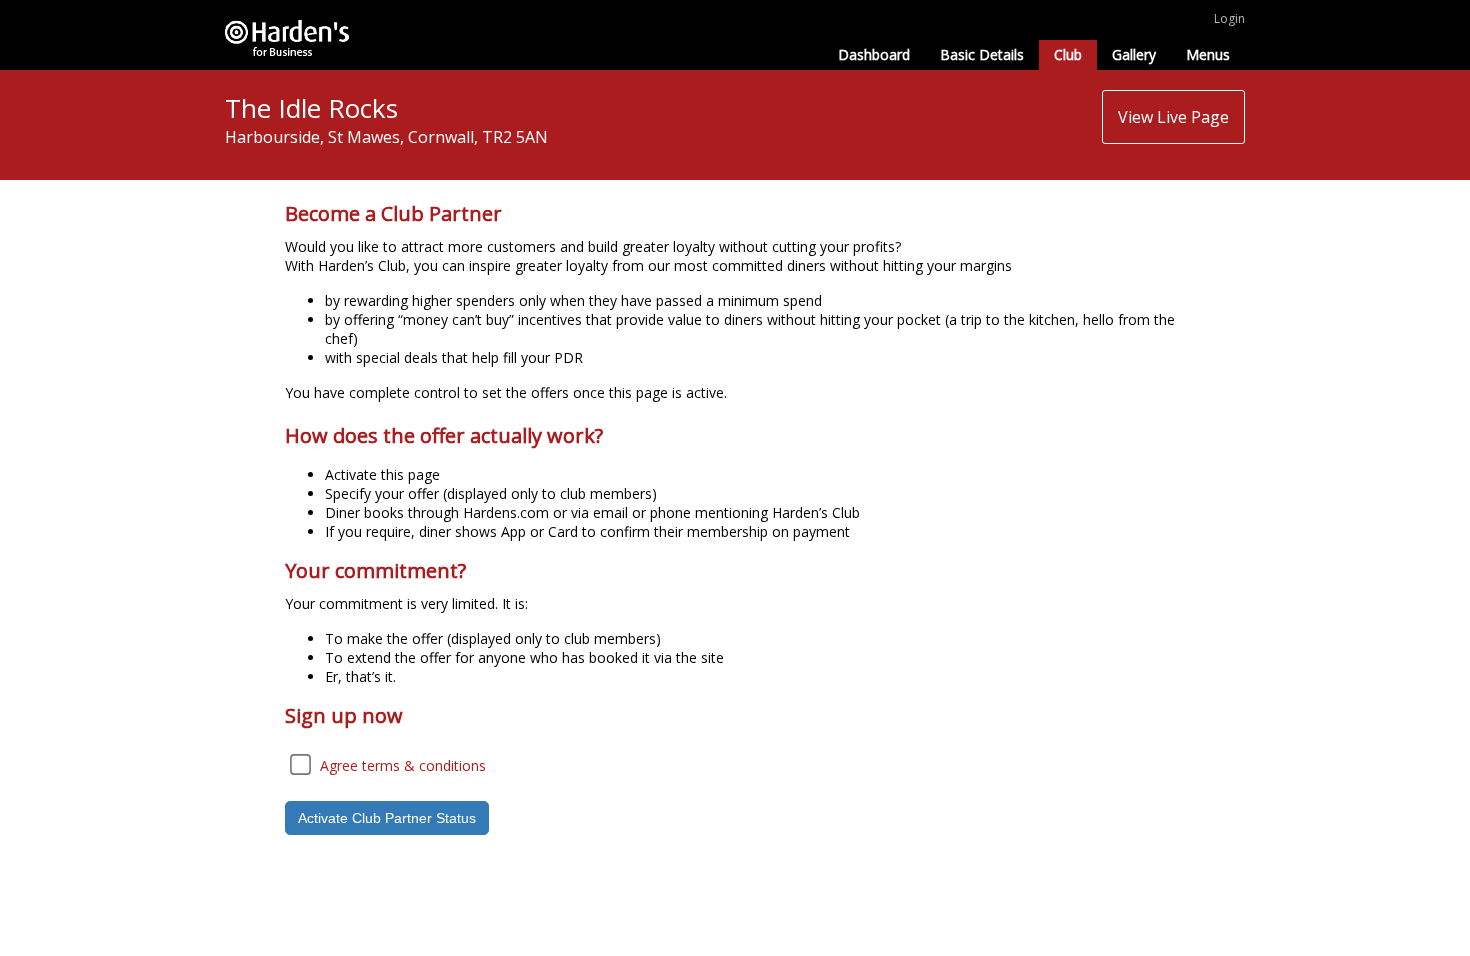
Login (1229, 18)
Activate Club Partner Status (387, 818)
